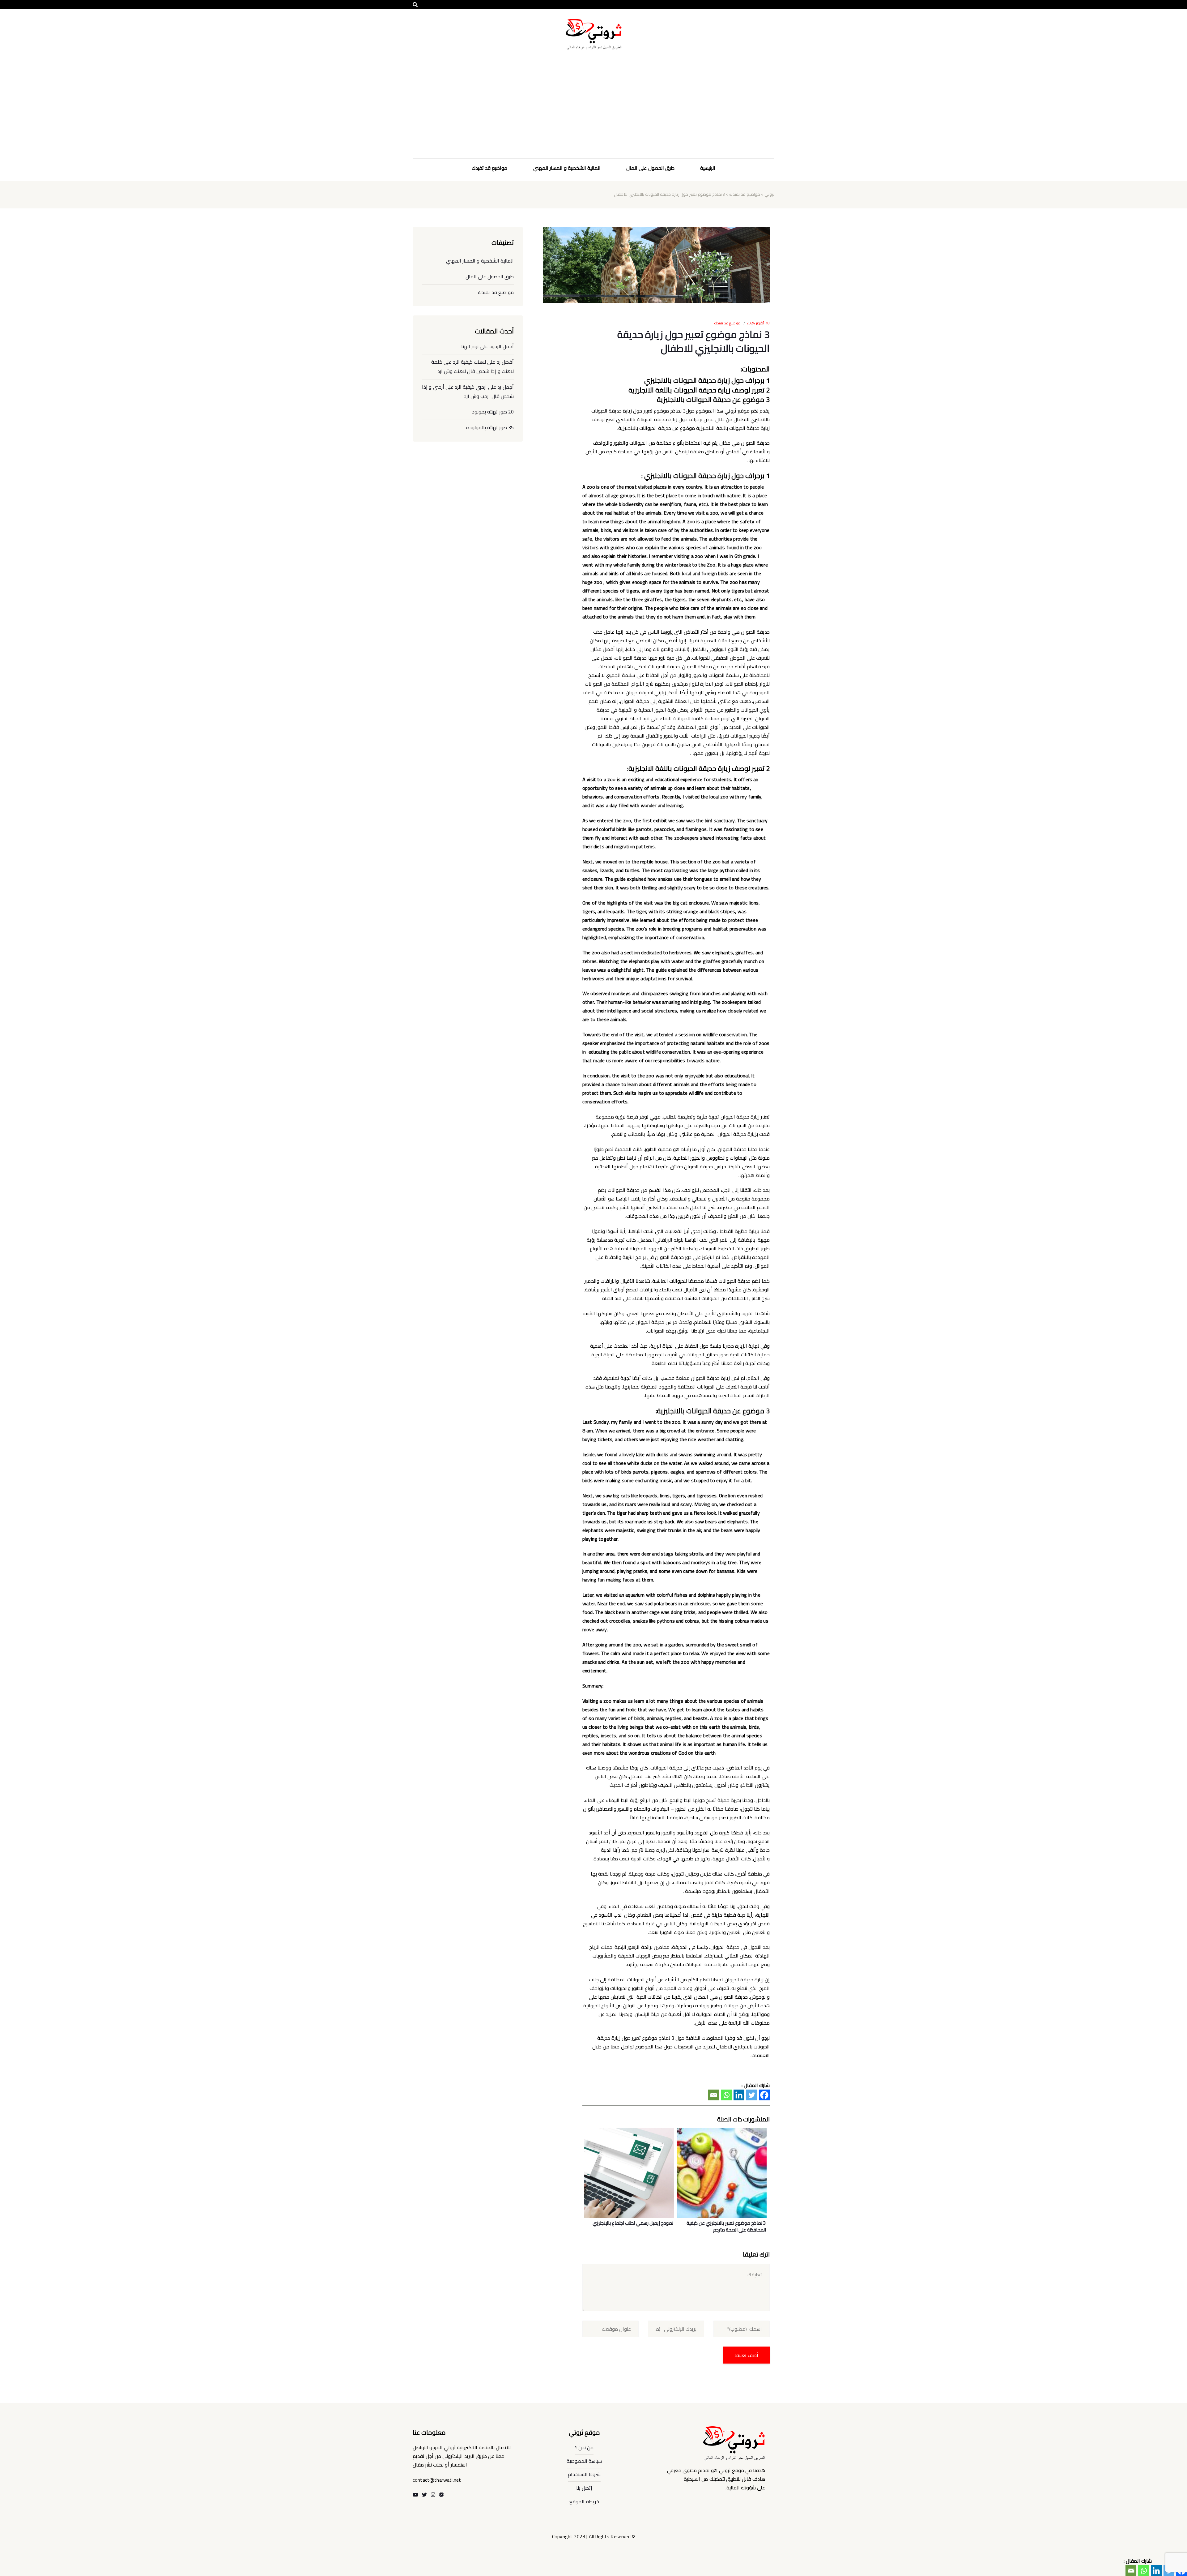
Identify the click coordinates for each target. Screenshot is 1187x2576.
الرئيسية (708, 168)
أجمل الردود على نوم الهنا (487, 346)
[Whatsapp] (726, 2095)
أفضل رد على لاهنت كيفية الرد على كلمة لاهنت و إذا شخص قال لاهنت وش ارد (472, 366)
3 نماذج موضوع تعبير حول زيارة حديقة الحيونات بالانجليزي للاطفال (693, 341)
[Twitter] (752, 2095)
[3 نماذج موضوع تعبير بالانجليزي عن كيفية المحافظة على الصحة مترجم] (723, 2168)
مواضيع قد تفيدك (489, 168)
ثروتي (769, 194)
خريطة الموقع (584, 2501)
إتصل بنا (584, 2488)
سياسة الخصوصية (584, 2461)
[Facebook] (764, 2095)
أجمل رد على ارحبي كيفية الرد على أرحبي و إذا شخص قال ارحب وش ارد (468, 392)
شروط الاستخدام (584, 2474)
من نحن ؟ (584, 2447)
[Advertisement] (593, 112)
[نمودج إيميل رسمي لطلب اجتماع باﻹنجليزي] (630, 2168)
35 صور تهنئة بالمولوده (490, 427)
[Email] (714, 2095)
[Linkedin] (739, 2095)
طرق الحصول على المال (650, 168)
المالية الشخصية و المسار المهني (567, 168)
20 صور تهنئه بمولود (493, 412)
